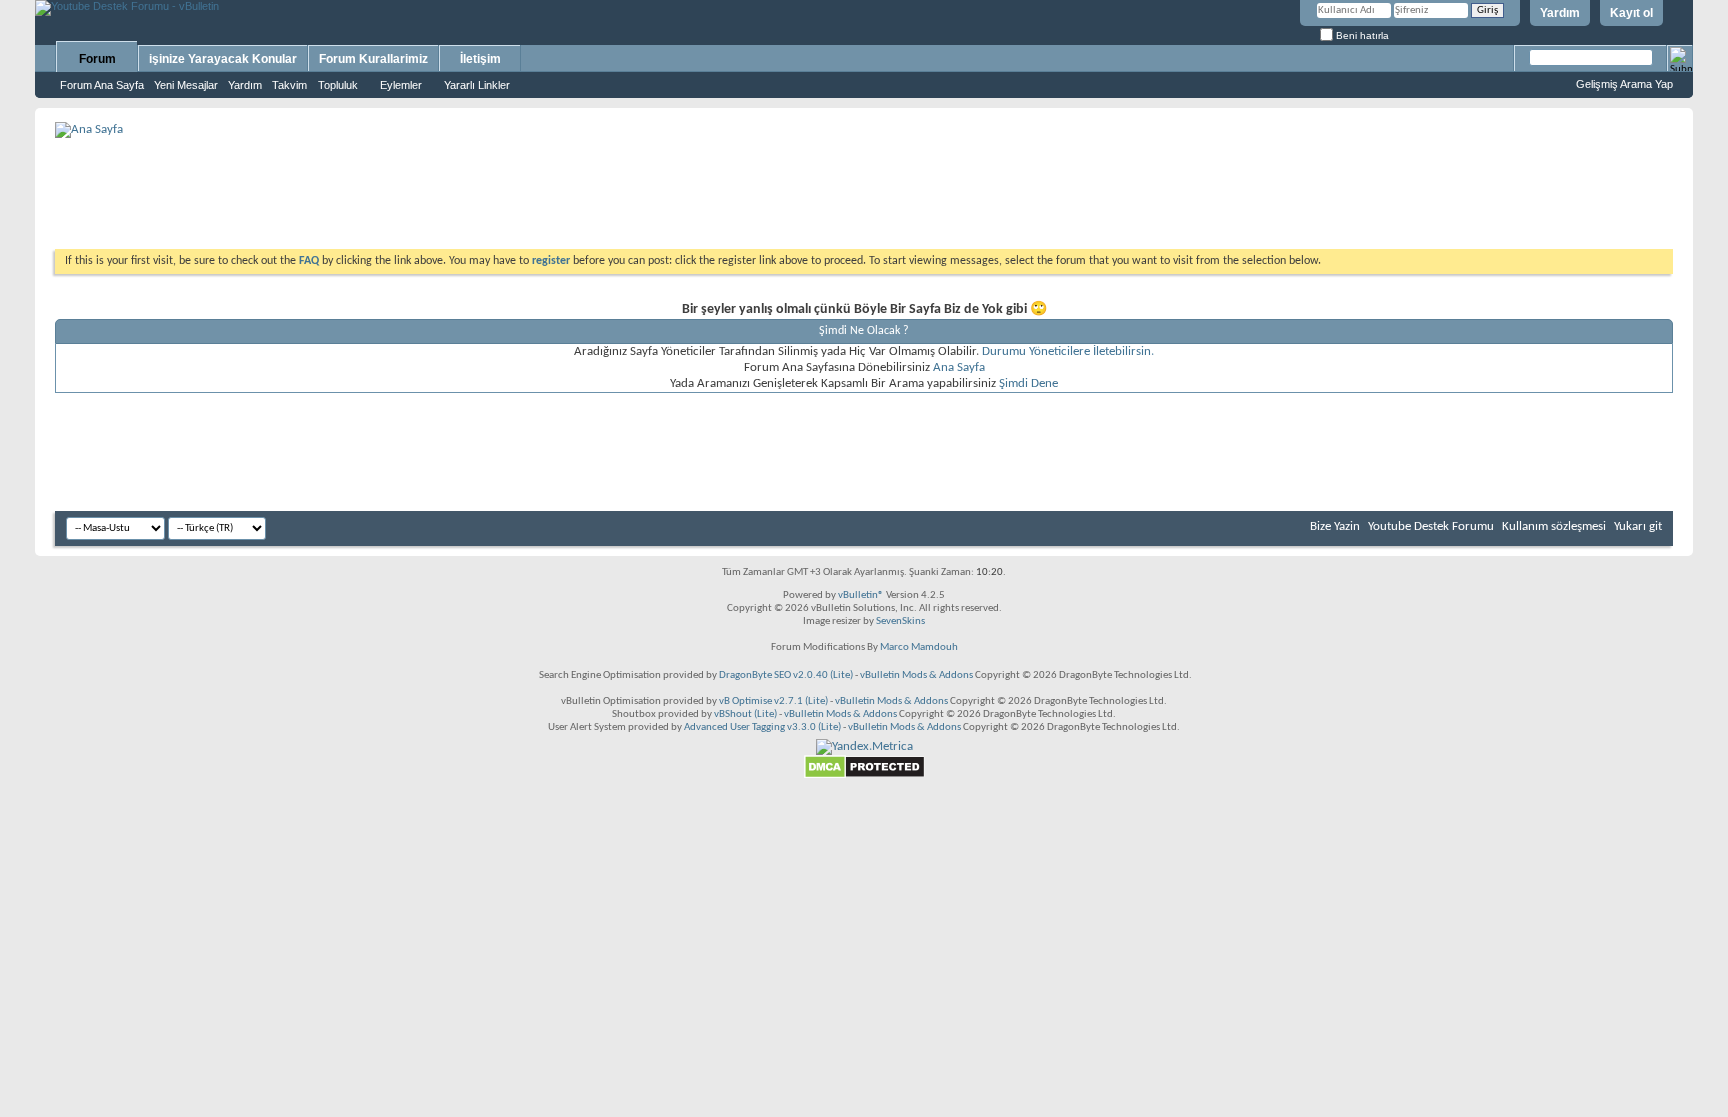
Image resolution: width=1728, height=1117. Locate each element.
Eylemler (401, 85)
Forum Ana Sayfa (102, 85)
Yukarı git (1638, 526)
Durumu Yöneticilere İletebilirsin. (1068, 351)
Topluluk (338, 85)
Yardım (1560, 13)
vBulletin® (861, 595)
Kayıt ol (1631, 13)
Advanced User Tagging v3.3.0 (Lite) (762, 727)
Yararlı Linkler (477, 85)
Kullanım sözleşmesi (1554, 526)
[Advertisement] (864, 186)
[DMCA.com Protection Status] (864, 775)
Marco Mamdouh (919, 647)
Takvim (289, 85)
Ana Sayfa (959, 367)
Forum (97, 59)
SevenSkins (900, 621)
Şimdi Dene (1028, 383)
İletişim (480, 59)
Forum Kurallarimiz (373, 59)
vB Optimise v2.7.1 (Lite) (773, 701)
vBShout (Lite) (745, 714)
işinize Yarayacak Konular (223, 59)
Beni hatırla (1361, 35)
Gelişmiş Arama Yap (1624, 84)
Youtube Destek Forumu (1431, 526)
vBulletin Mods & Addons (916, 675)
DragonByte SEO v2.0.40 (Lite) (786, 675)
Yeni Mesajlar (186, 85)
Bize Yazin (1335, 526)
